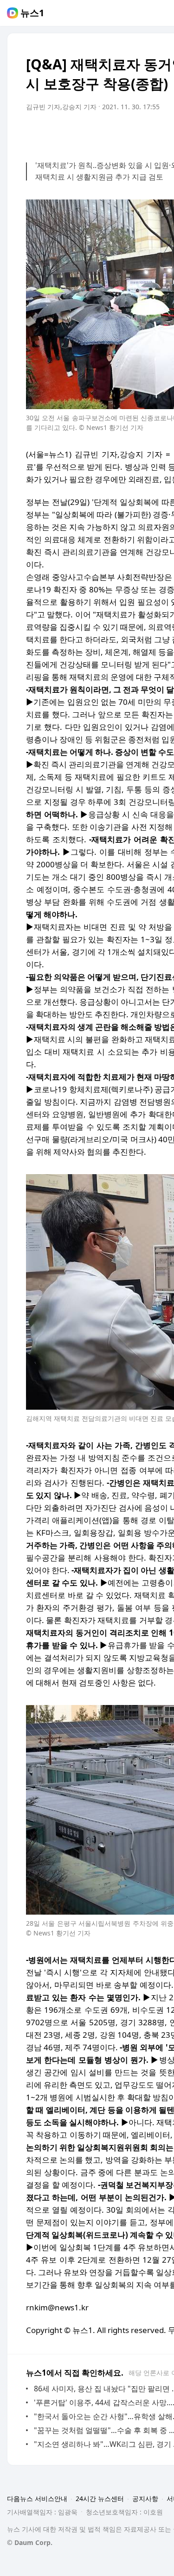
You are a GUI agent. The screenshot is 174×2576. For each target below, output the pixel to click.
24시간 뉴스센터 (100, 2498)
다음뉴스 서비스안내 (37, 2498)
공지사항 (145, 2498)
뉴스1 (32, 13)
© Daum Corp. (30, 2542)
